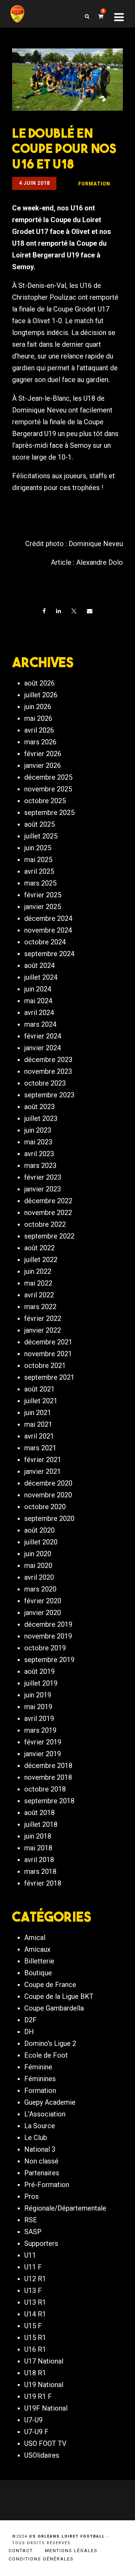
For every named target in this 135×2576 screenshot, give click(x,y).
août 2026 (39, 683)
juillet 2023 (41, 1118)
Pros (31, 2196)
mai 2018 (38, 1848)
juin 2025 (38, 848)
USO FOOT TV (45, 2443)
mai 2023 (38, 1142)
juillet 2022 (41, 1260)
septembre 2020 (49, 1518)
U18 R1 (35, 2373)
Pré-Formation (47, 2185)
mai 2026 (38, 718)
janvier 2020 (43, 1613)
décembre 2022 (48, 1201)
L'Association (45, 2114)
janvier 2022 (43, 1330)
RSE (31, 2220)
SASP (33, 2232)
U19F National (46, 2408)
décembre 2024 (48, 918)
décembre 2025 (48, 777)
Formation (40, 2090)
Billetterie (39, 1961)
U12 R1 (35, 2279)
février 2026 (43, 754)
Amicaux (37, 1949)
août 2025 (39, 824)
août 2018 (39, 1813)
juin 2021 (38, 1413)
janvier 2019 (43, 1754)
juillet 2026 (41, 695)
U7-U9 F (36, 2432)
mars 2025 (40, 883)
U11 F (33, 2267)
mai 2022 (38, 1283)
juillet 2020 (41, 1542)
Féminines (40, 2079)
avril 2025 (39, 871)
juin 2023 (38, 1130)
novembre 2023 (48, 1071)
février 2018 (43, 1883)
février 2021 (43, 1460)
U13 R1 (35, 2302)
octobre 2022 (45, 1224)
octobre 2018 (45, 1789)
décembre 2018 (48, 1766)
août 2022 (39, 1248)
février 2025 (43, 895)
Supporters (41, 2243)
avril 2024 (39, 1013)
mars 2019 (40, 1730)
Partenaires (42, 2173)
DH (29, 2032)
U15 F (33, 2326)
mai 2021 (38, 1424)
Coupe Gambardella (54, 2008)
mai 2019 (38, 1707)
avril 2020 (39, 1577)
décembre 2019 (48, 1624)
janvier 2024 (43, 1048)
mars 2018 (40, 1871)
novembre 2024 (48, 930)
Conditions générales (41, 2559)
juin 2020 (38, 1554)
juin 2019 (38, 1695)
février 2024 (43, 1036)
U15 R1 (35, 2338)
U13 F (33, 2291)
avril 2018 (39, 1860)
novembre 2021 (48, 1354)
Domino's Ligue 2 (50, 2043)
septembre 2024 (49, 954)
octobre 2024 (45, 942)
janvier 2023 (43, 1189)
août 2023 (39, 1107)
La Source (40, 2126)
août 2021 (39, 1389)
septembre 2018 (49, 1801)
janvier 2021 (43, 1471)
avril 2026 (39, 730)
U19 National (44, 2385)
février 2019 (43, 1742)
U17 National (44, 2361)
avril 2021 (39, 1436)
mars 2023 (40, 1165)
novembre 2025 (48, 789)
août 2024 (39, 965)
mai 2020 (38, 1566)
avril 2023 (39, 1154)
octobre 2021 (45, 1366)
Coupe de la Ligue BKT (59, 1996)
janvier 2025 (43, 907)
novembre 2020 (48, 1495)
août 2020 (39, 1530)
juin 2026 (38, 707)
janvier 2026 (43, 765)
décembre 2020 (48, 1483)
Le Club (36, 2138)
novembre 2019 (48, 1636)
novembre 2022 (48, 1213)
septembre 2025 (49, 813)
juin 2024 (38, 989)
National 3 (40, 2149)
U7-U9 (33, 2420)
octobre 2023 (45, 1083)
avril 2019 (39, 1718)
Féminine (38, 2067)
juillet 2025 (41, 836)
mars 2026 (40, 742)
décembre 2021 (48, 1342)
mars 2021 (40, 1448)
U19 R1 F (38, 2396)
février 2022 (43, 1318)
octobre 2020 (45, 1507)
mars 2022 (40, 1307)
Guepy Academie (50, 2102)
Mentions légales (71, 2551)
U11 (30, 2255)
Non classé (41, 2161)
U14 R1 (35, 2314)
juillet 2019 (41, 1683)
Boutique (38, 1973)
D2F (30, 2020)
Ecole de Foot (46, 2055)
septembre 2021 (49, 1377)
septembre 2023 (49, 1095)
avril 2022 (39, 1295)
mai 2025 (38, 860)
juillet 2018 (41, 1824)
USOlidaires (42, 2455)
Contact (21, 2551)
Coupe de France (50, 1985)
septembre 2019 (49, 1660)
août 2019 (39, 1671)
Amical (35, 1938)
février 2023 (43, 1177)
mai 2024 (38, 1001)
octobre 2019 (45, 1648)
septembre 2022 (49, 1236)
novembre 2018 (48, 1777)
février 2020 (43, 1601)
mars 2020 (40, 1589)
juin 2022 (38, 1271)
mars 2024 (40, 1024)
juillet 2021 (41, 1401)
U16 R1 (35, 2349)
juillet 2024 (41, 977)
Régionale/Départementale (65, 2208)
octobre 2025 (45, 801)
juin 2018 (38, 1836)
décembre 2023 (48, 1060)
